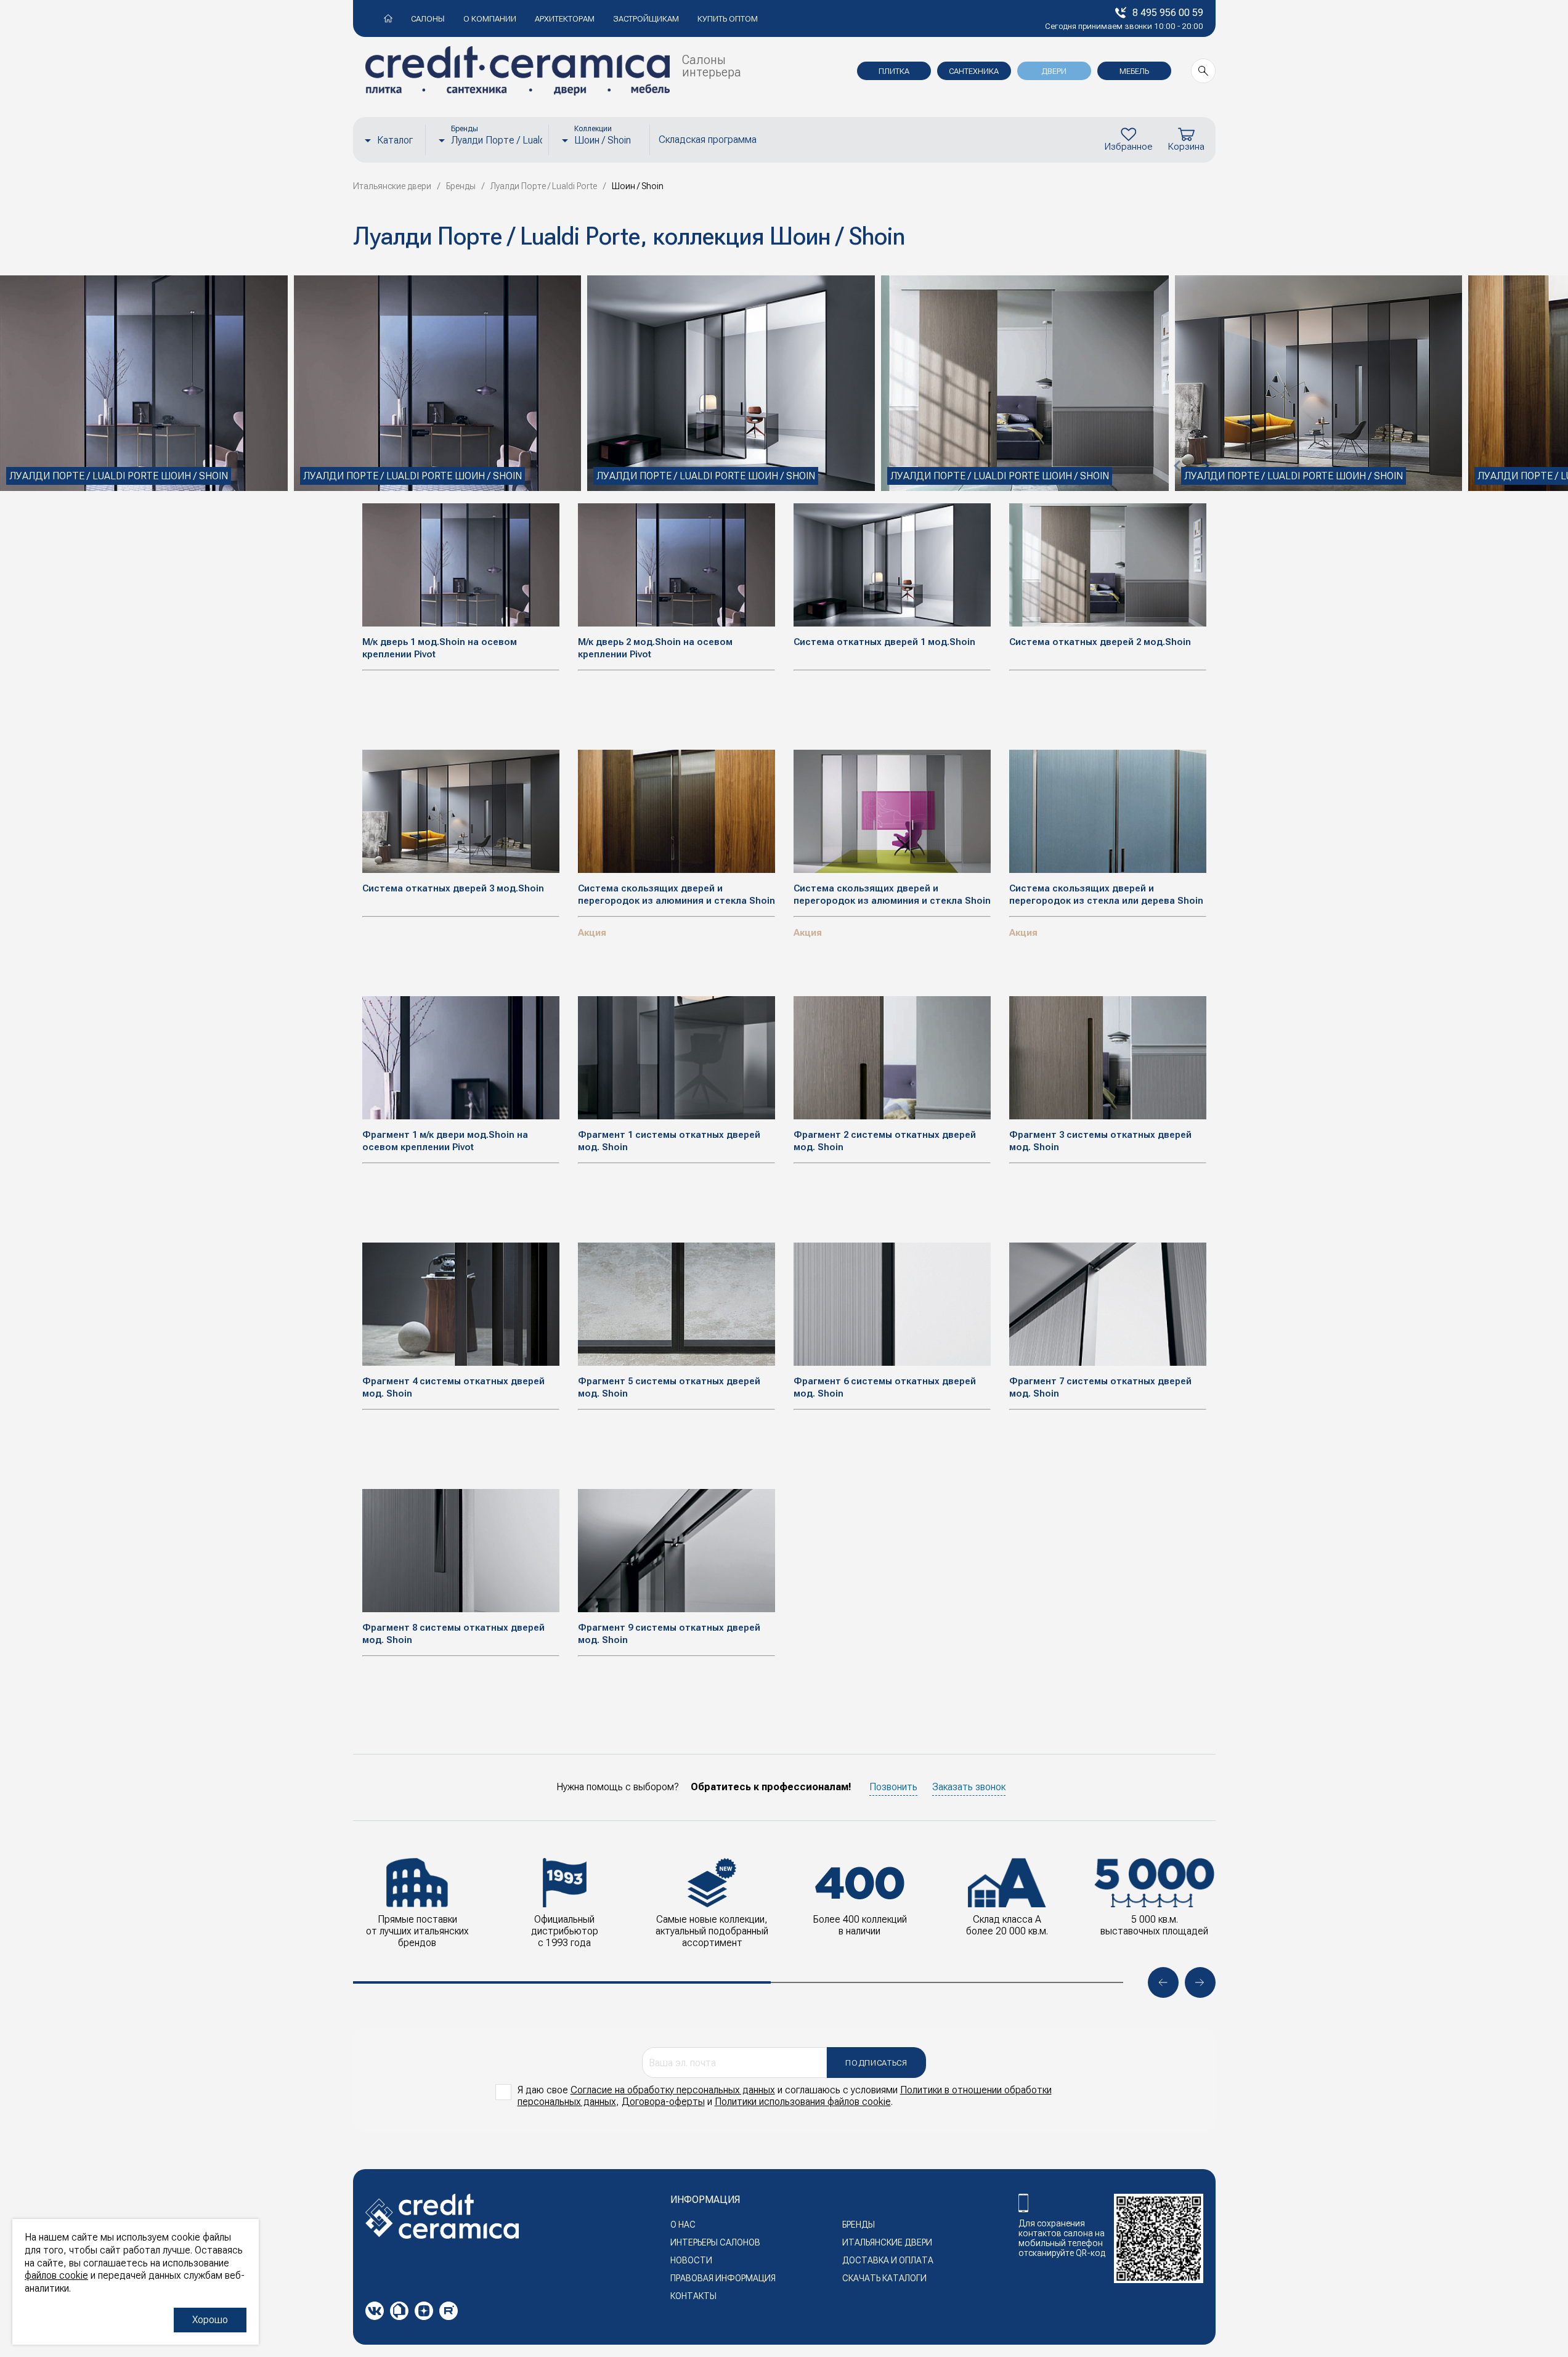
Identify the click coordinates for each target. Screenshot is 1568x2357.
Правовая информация (723, 2278)
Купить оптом (728, 19)
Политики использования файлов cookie (803, 2102)
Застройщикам (646, 19)
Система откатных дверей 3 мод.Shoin (453, 888)
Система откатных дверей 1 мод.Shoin (884, 642)
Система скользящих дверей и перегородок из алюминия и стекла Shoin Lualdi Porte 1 (892, 901)
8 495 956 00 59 (1168, 13)
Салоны (428, 19)
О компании (490, 19)
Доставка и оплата (888, 2260)
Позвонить (893, 1787)
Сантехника (974, 71)
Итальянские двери (887, 2242)
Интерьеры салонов (715, 2242)
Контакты (693, 2296)
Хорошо (210, 2320)
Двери (1054, 71)
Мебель (1134, 71)
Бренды (859, 2225)
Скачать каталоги (884, 2278)
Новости (691, 2260)
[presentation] (1178, 466)
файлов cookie (56, 2275)
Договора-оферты (663, 2102)
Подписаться (876, 2063)
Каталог (395, 140)
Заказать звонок (969, 1787)
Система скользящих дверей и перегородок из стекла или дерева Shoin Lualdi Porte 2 (1106, 901)
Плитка (894, 71)
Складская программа (708, 140)
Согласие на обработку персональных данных (673, 2090)
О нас (683, 2225)
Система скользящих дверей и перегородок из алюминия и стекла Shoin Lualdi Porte (676, 901)
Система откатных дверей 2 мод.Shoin (1100, 642)
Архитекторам (565, 19)
